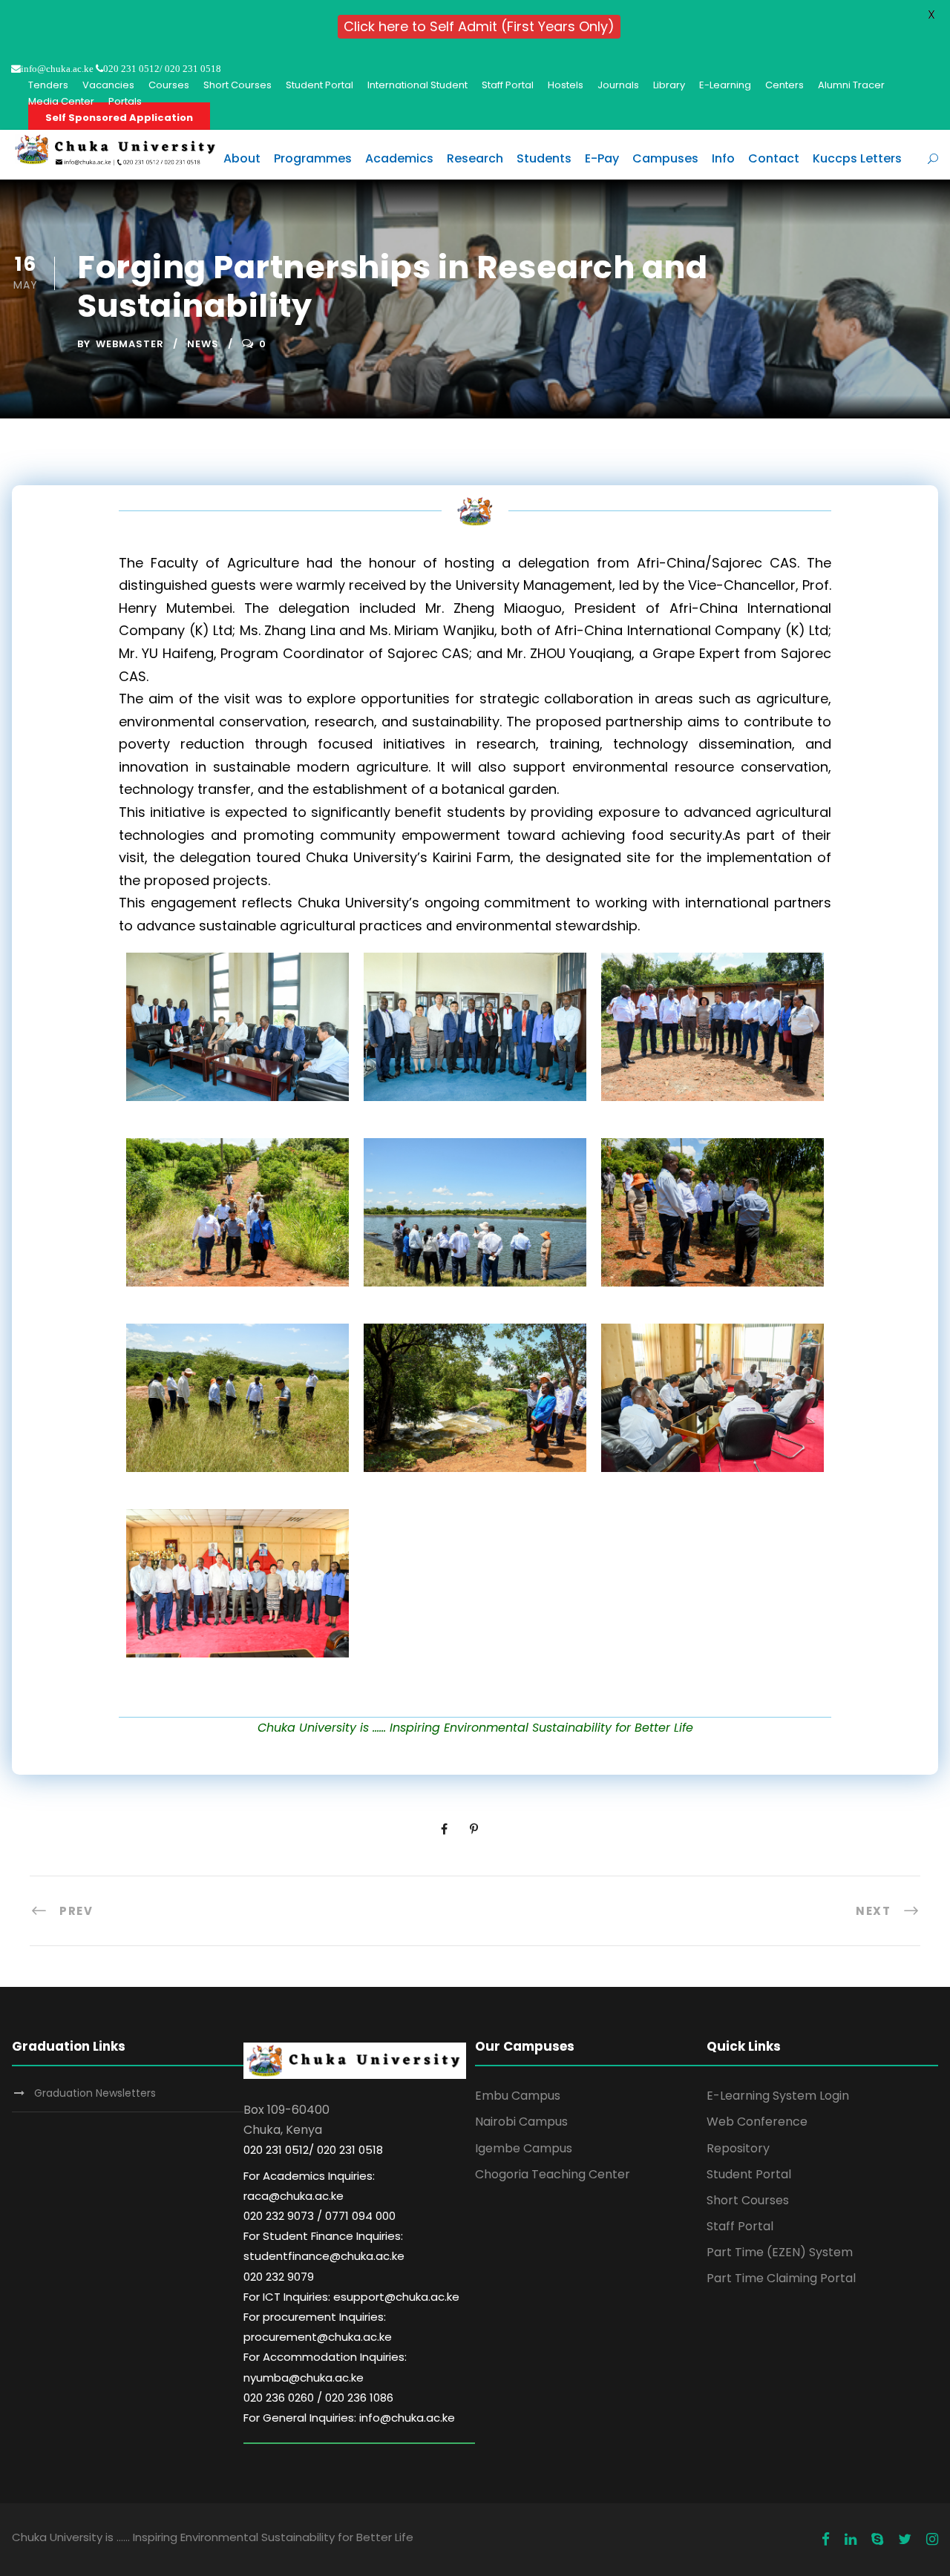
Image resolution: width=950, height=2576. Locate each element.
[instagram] (932, 2540)
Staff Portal (508, 85)
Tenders (48, 85)
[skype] (877, 2540)
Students (544, 158)
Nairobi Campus (521, 2122)
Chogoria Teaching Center (553, 2174)
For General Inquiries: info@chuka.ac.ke (349, 2418)
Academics (399, 158)
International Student (417, 85)
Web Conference (757, 2122)
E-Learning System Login (778, 2096)
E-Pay (602, 158)
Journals (618, 85)
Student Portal (320, 85)
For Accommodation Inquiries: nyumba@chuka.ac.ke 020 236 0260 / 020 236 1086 (325, 2377)
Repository (738, 2148)
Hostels (566, 85)
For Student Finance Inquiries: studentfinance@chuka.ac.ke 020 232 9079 (324, 2256)
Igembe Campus (524, 2148)
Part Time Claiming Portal (781, 2278)
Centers (784, 85)
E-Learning (725, 85)
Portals (125, 101)
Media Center (61, 101)
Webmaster (130, 344)
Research (475, 158)
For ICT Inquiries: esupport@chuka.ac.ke (351, 2297)
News (203, 344)
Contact (774, 158)
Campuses (665, 158)
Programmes (313, 158)
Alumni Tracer (851, 85)
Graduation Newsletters (95, 2093)
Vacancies (108, 85)
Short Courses (237, 85)
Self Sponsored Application (119, 118)
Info (723, 158)
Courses (169, 85)
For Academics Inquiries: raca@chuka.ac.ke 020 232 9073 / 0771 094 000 (320, 2196)
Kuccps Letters (857, 158)
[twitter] (905, 2540)
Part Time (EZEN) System (780, 2252)
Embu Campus (518, 2096)
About (242, 158)
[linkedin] (851, 2540)
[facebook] (826, 2540)
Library (669, 85)
